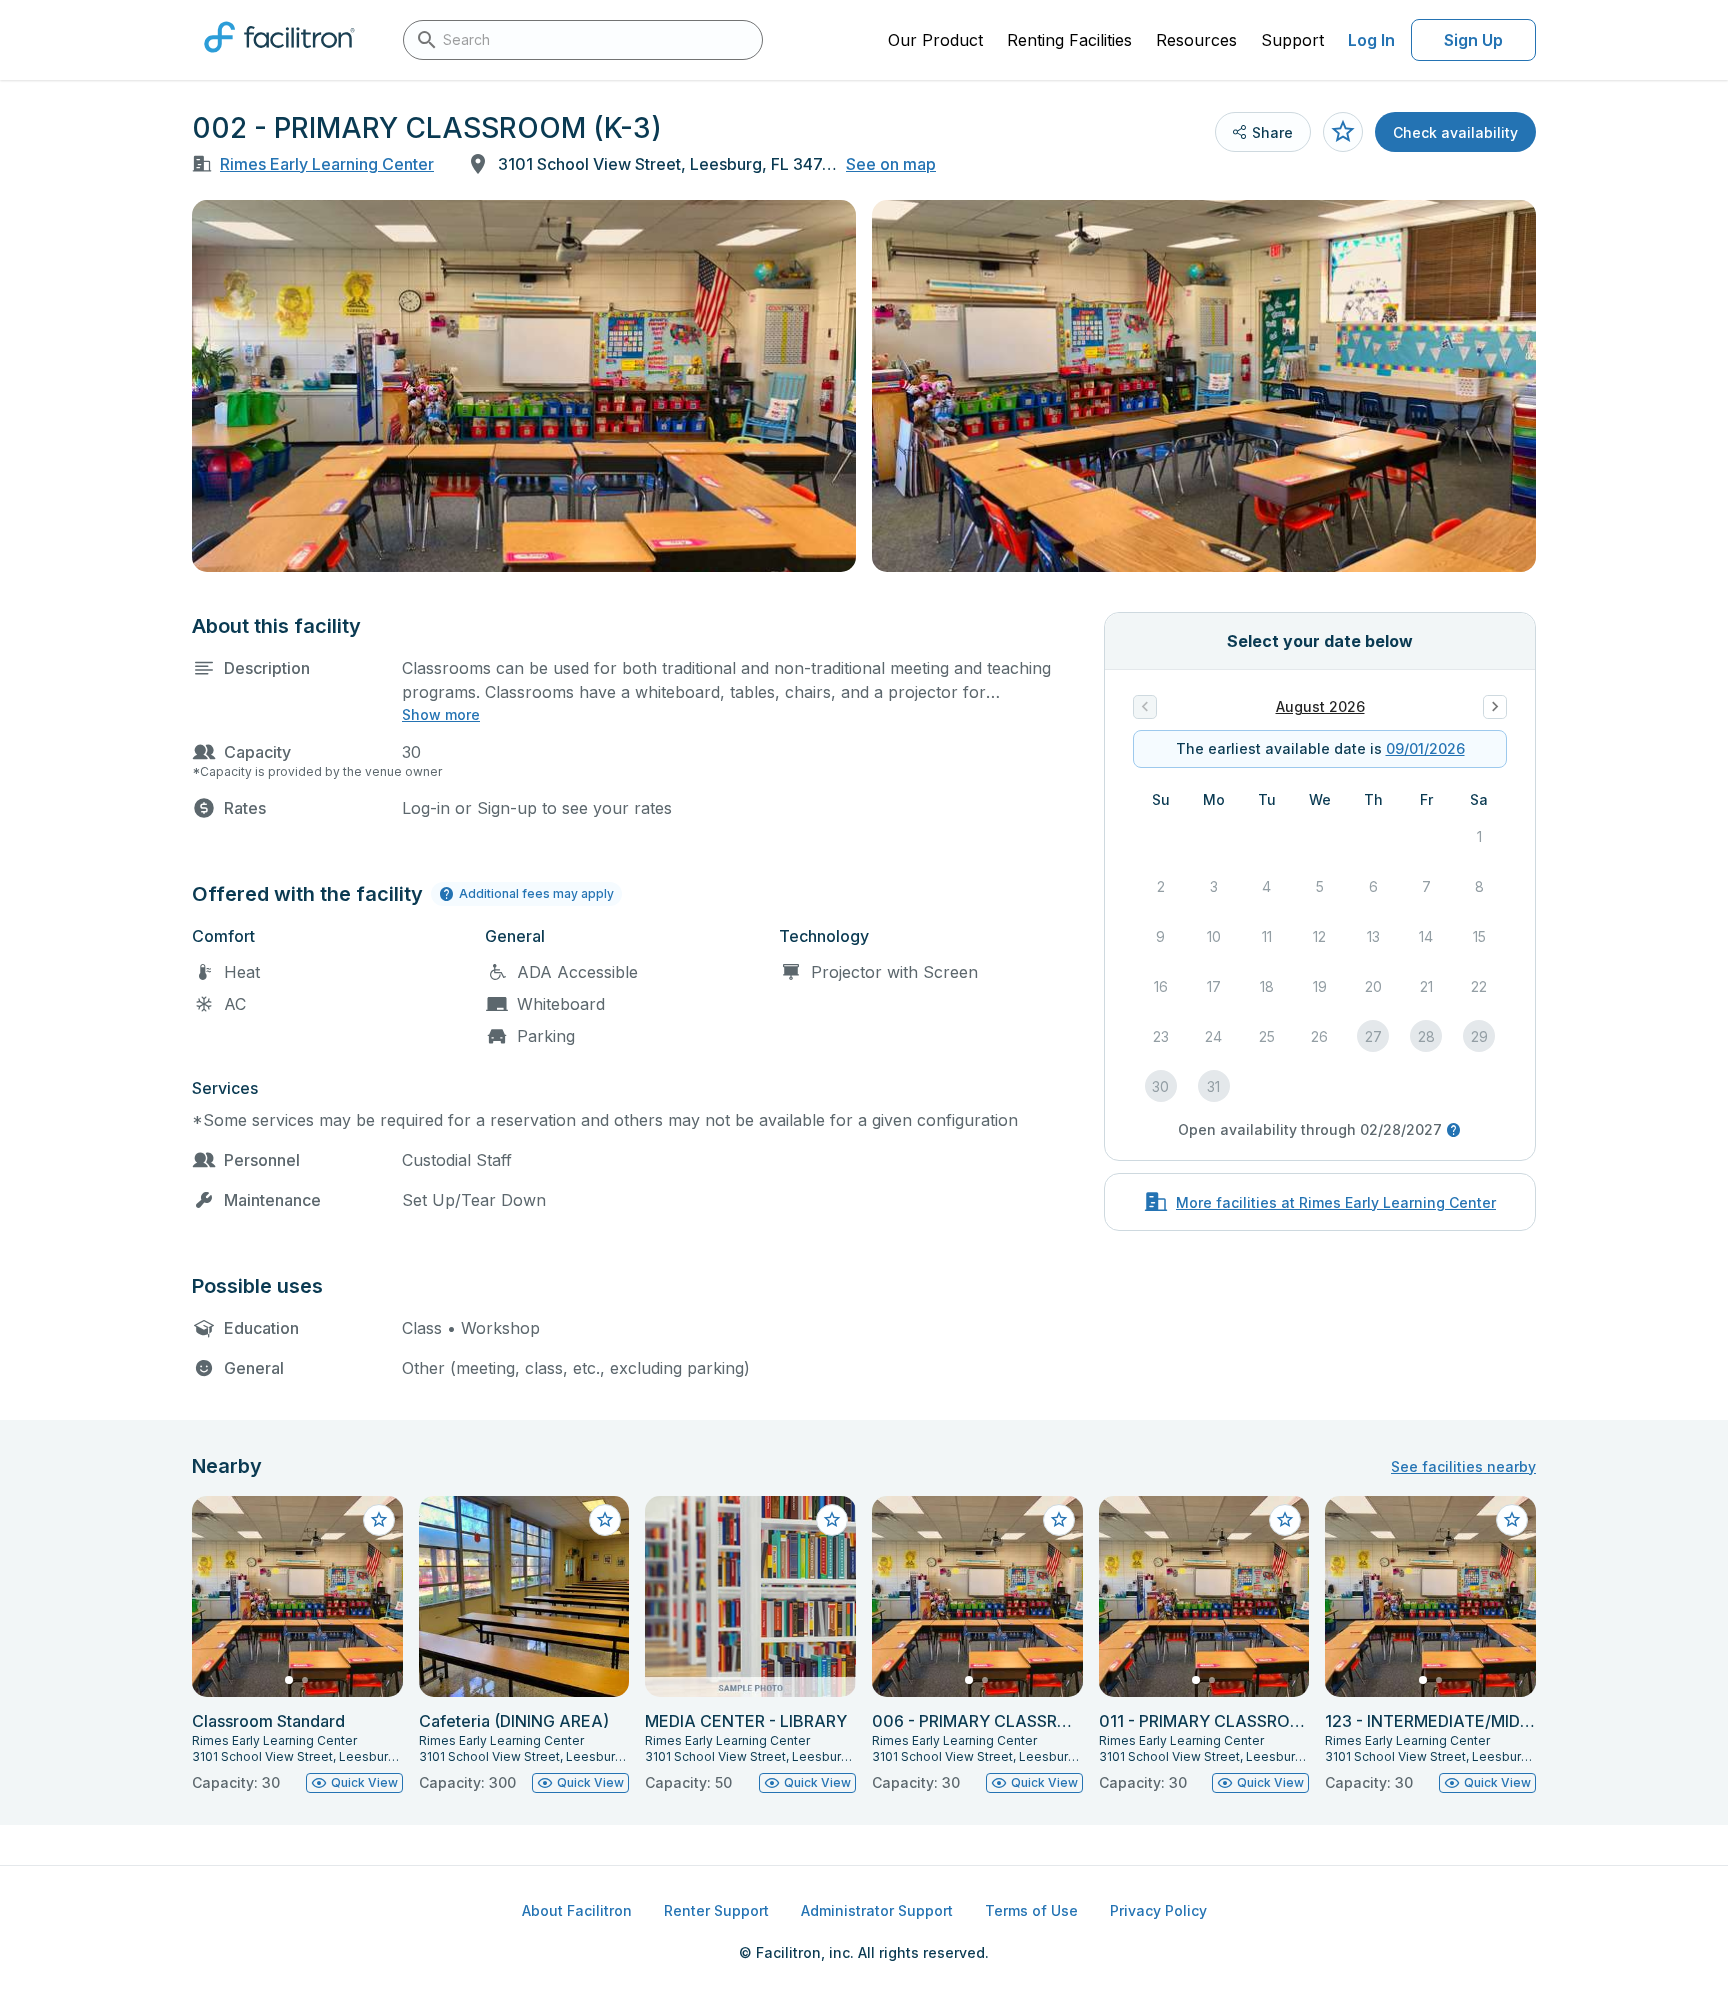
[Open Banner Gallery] (524, 386)
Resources (1196, 40)
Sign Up (1473, 40)
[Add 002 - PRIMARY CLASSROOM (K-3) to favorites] (1343, 132)
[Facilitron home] (279, 59)
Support (1292, 40)
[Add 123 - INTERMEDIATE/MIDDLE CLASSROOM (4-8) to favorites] (1512, 1520)
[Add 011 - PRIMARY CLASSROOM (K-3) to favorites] (1285, 1520)
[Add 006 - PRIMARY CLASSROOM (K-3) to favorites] (1059, 1520)
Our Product (935, 40)
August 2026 (1320, 706)
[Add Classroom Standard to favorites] (379, 1520)
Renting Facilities (1069, 40)
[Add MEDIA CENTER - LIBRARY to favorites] (832, 1520)
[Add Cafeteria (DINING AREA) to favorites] (605, 1520)
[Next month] (1495, 707)
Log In (1371, 40)
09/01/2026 (1425, 748)
